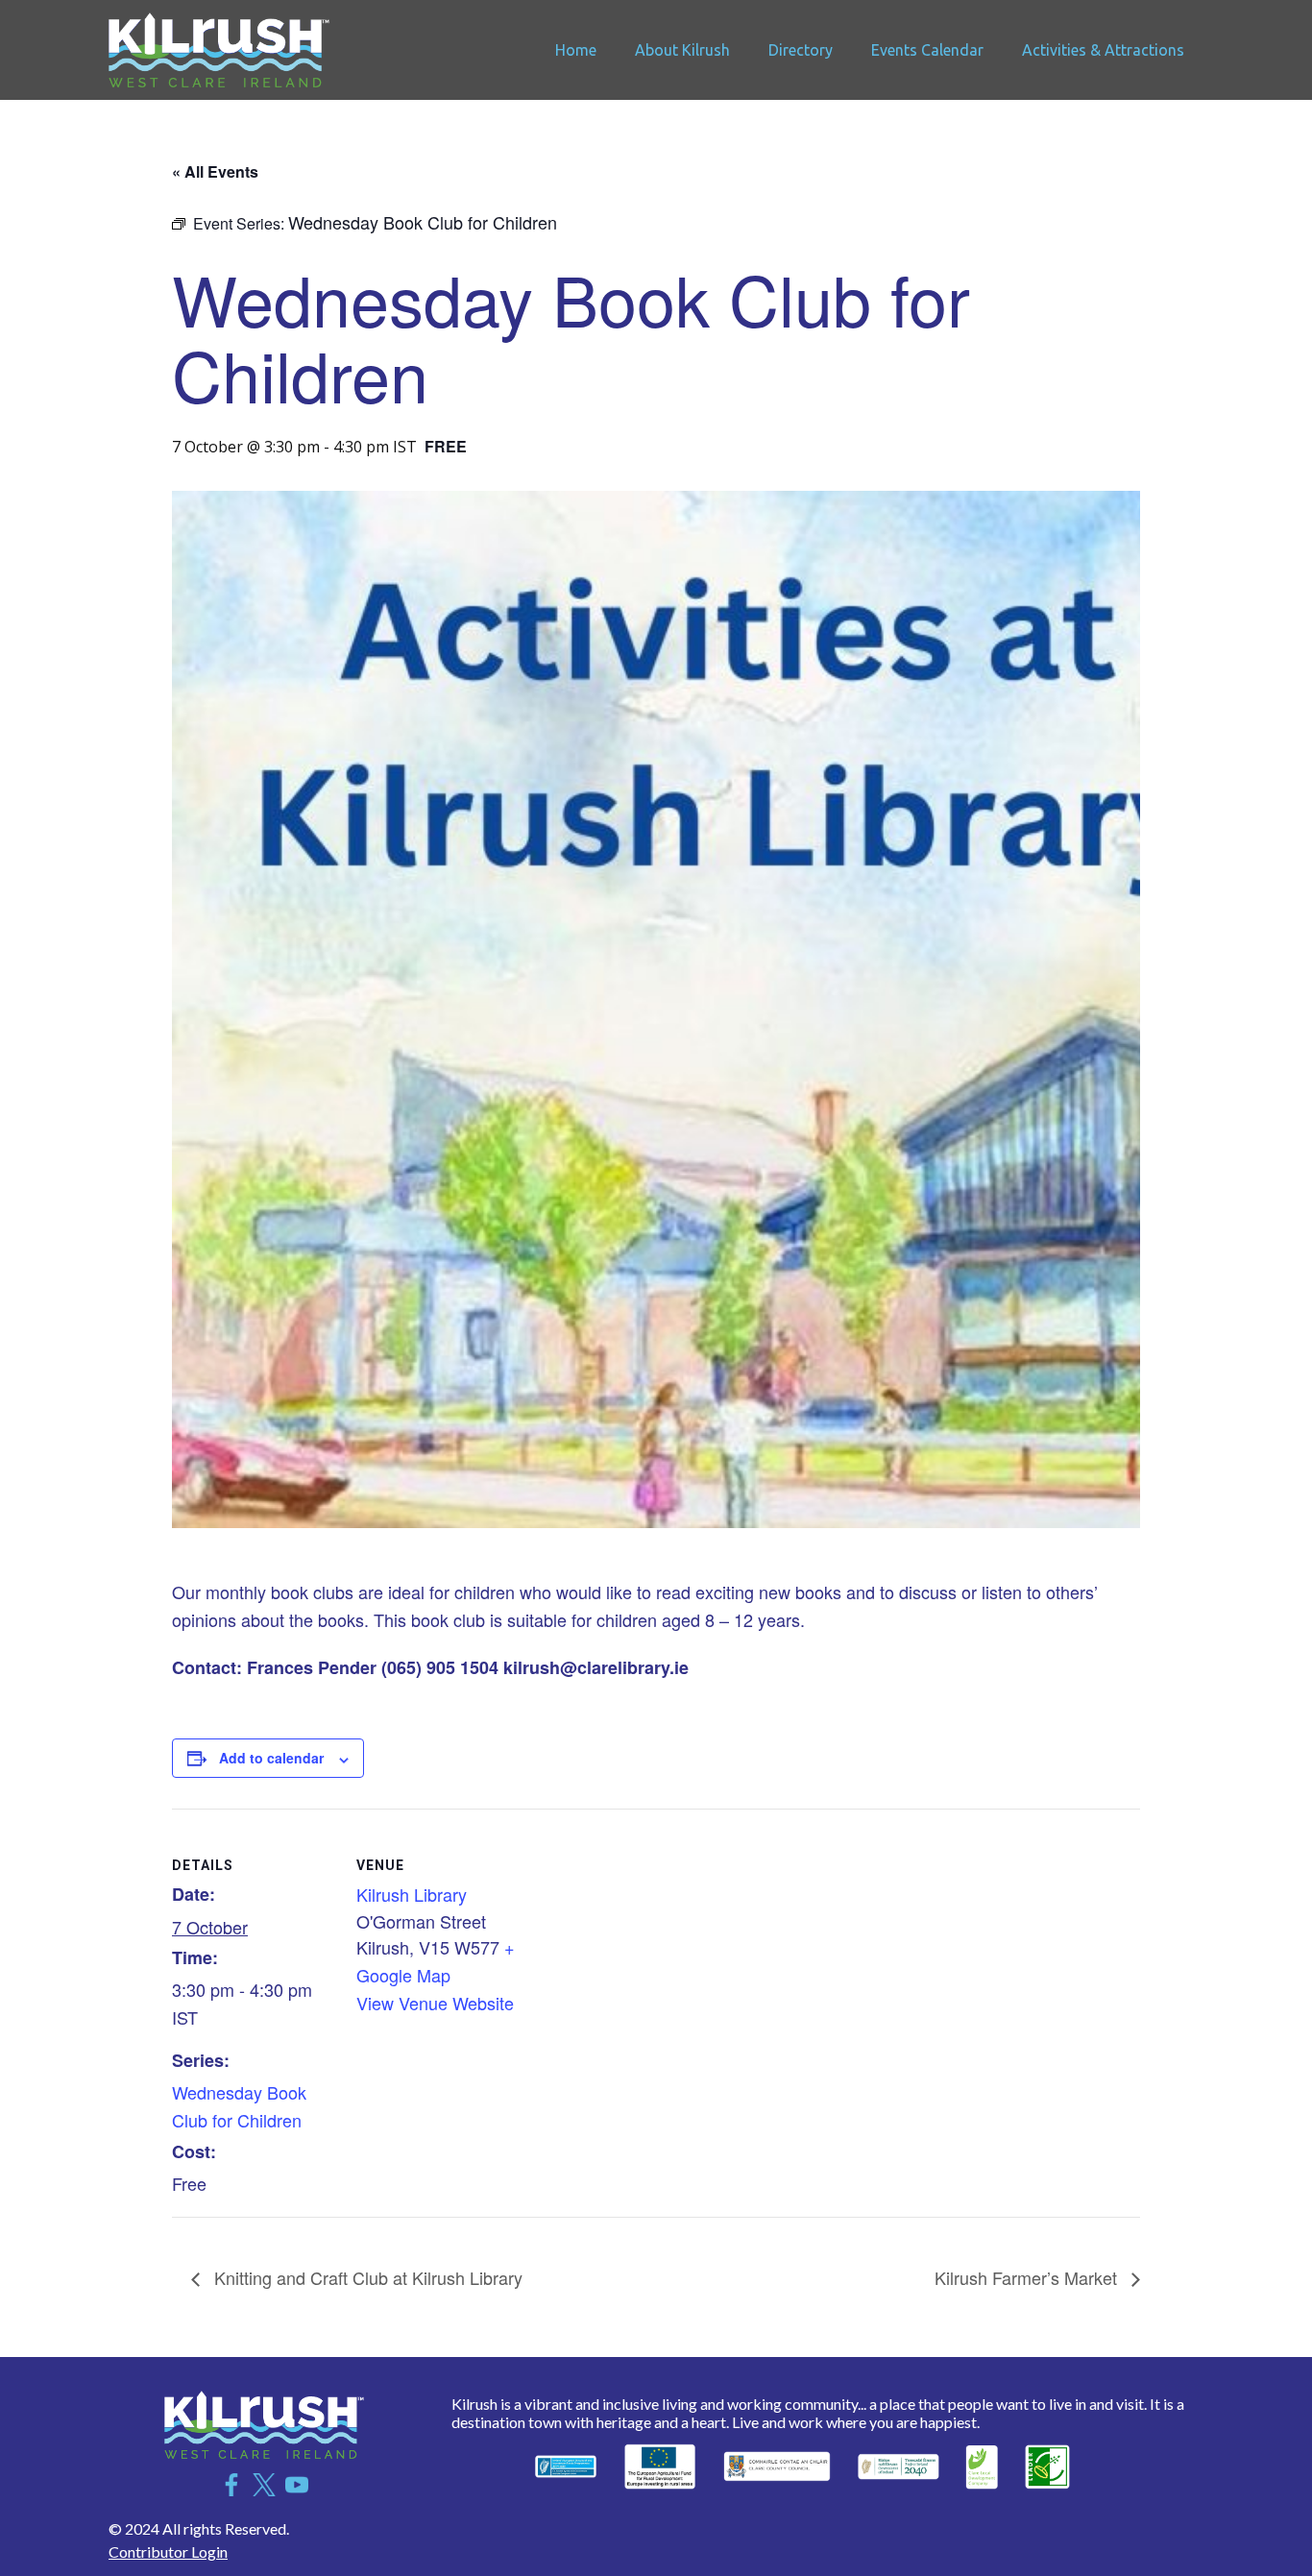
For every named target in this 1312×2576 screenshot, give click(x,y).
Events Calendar (927, 50)
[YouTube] (297, 2485)
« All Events (215, 171)
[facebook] (231, 2485)
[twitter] (264, 2485)
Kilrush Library (412, 1894)
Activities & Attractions (1103, 50)
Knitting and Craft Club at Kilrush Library (366, 2277)
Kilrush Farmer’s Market (1028, 2277)
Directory (801, 50)
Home (576, 50)
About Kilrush (682, 50)
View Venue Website (435, 2003)
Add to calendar (271, 1758)
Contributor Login (168, 2552)
